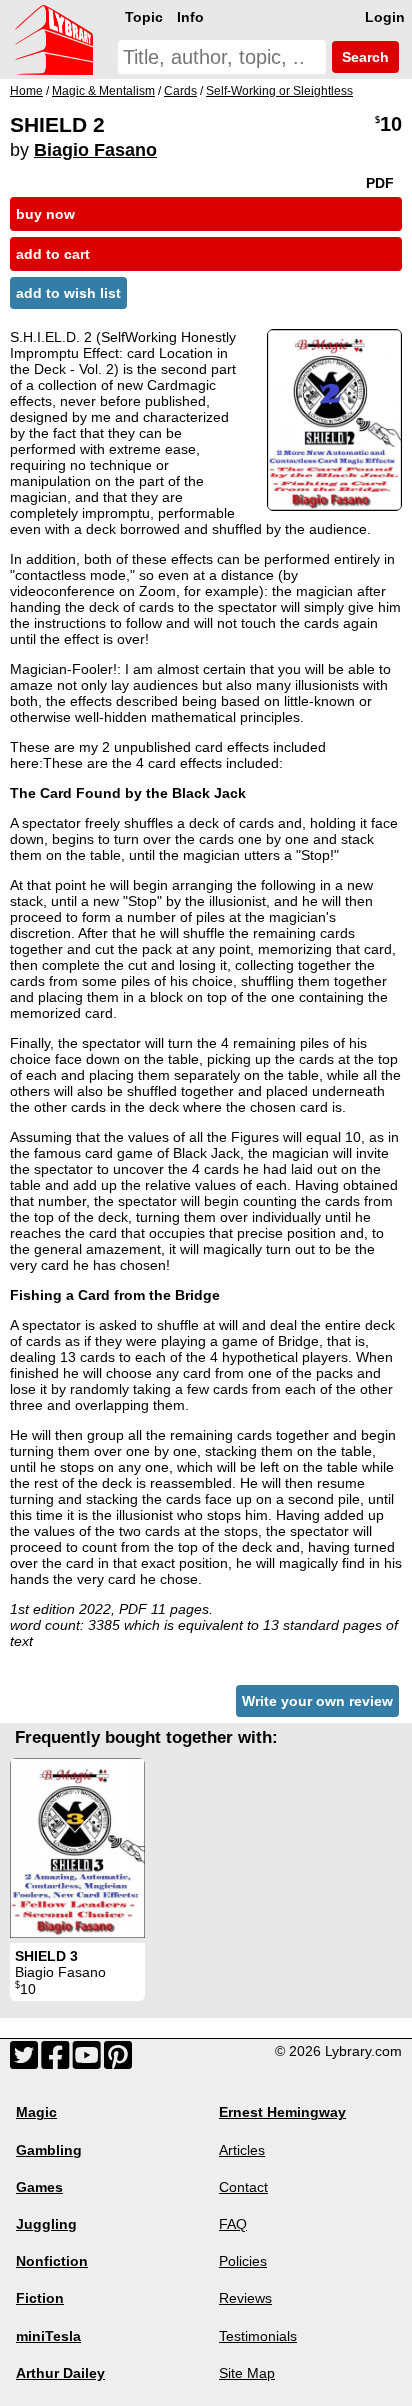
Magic (36, 2112)
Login (385, 17)
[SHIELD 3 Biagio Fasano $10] (77, 1848)
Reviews (245, 2298)
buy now (45, 214)
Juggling (46, 2224)
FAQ (233, 2224)
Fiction (40, 2298)
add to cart (53, 254)
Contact (243, 2187)
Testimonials (258, 2336)
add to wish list (68, 293)
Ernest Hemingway (282, 2112)
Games (39, 2187)
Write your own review (317, 1701)
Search (363, 57)
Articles (242, 2150)
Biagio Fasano (95, 150)
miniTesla (48, 2336)
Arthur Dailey (60, 2373)
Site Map (247, 2373)
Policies (243, 2261)
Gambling (49, 2150)
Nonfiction (52, 2261)
